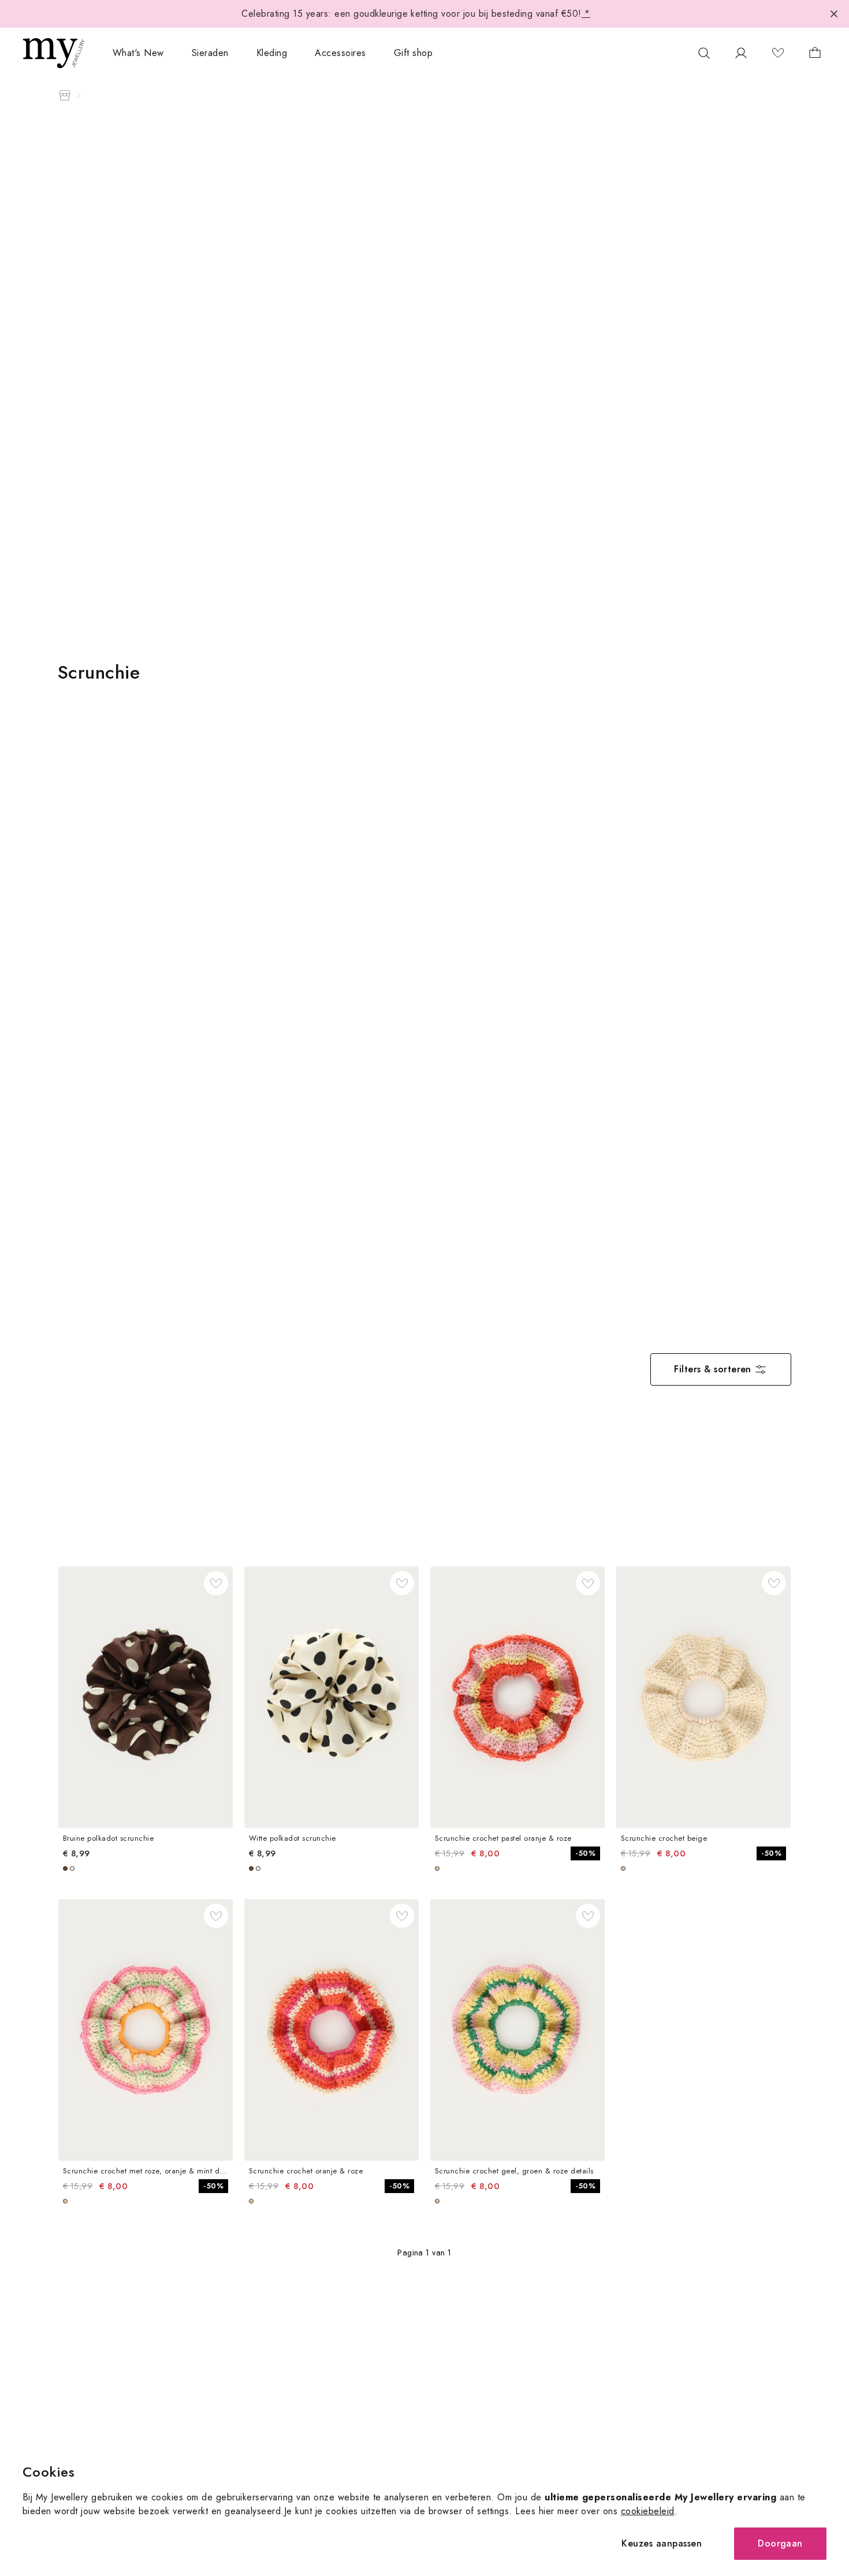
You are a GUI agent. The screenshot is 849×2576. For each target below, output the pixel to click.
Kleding (272, 53)
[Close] (834, 14)
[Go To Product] (146, 1697)
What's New (138, 53)
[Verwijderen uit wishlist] (216, 1583)
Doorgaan (780, 2543)
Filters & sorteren (713, 1369)
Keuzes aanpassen (662, 2543)
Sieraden (210, 53)
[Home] (65, 95)
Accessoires (340, 53)
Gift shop (413, 53)
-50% (585, 1853)
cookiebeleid (648, 2511)
